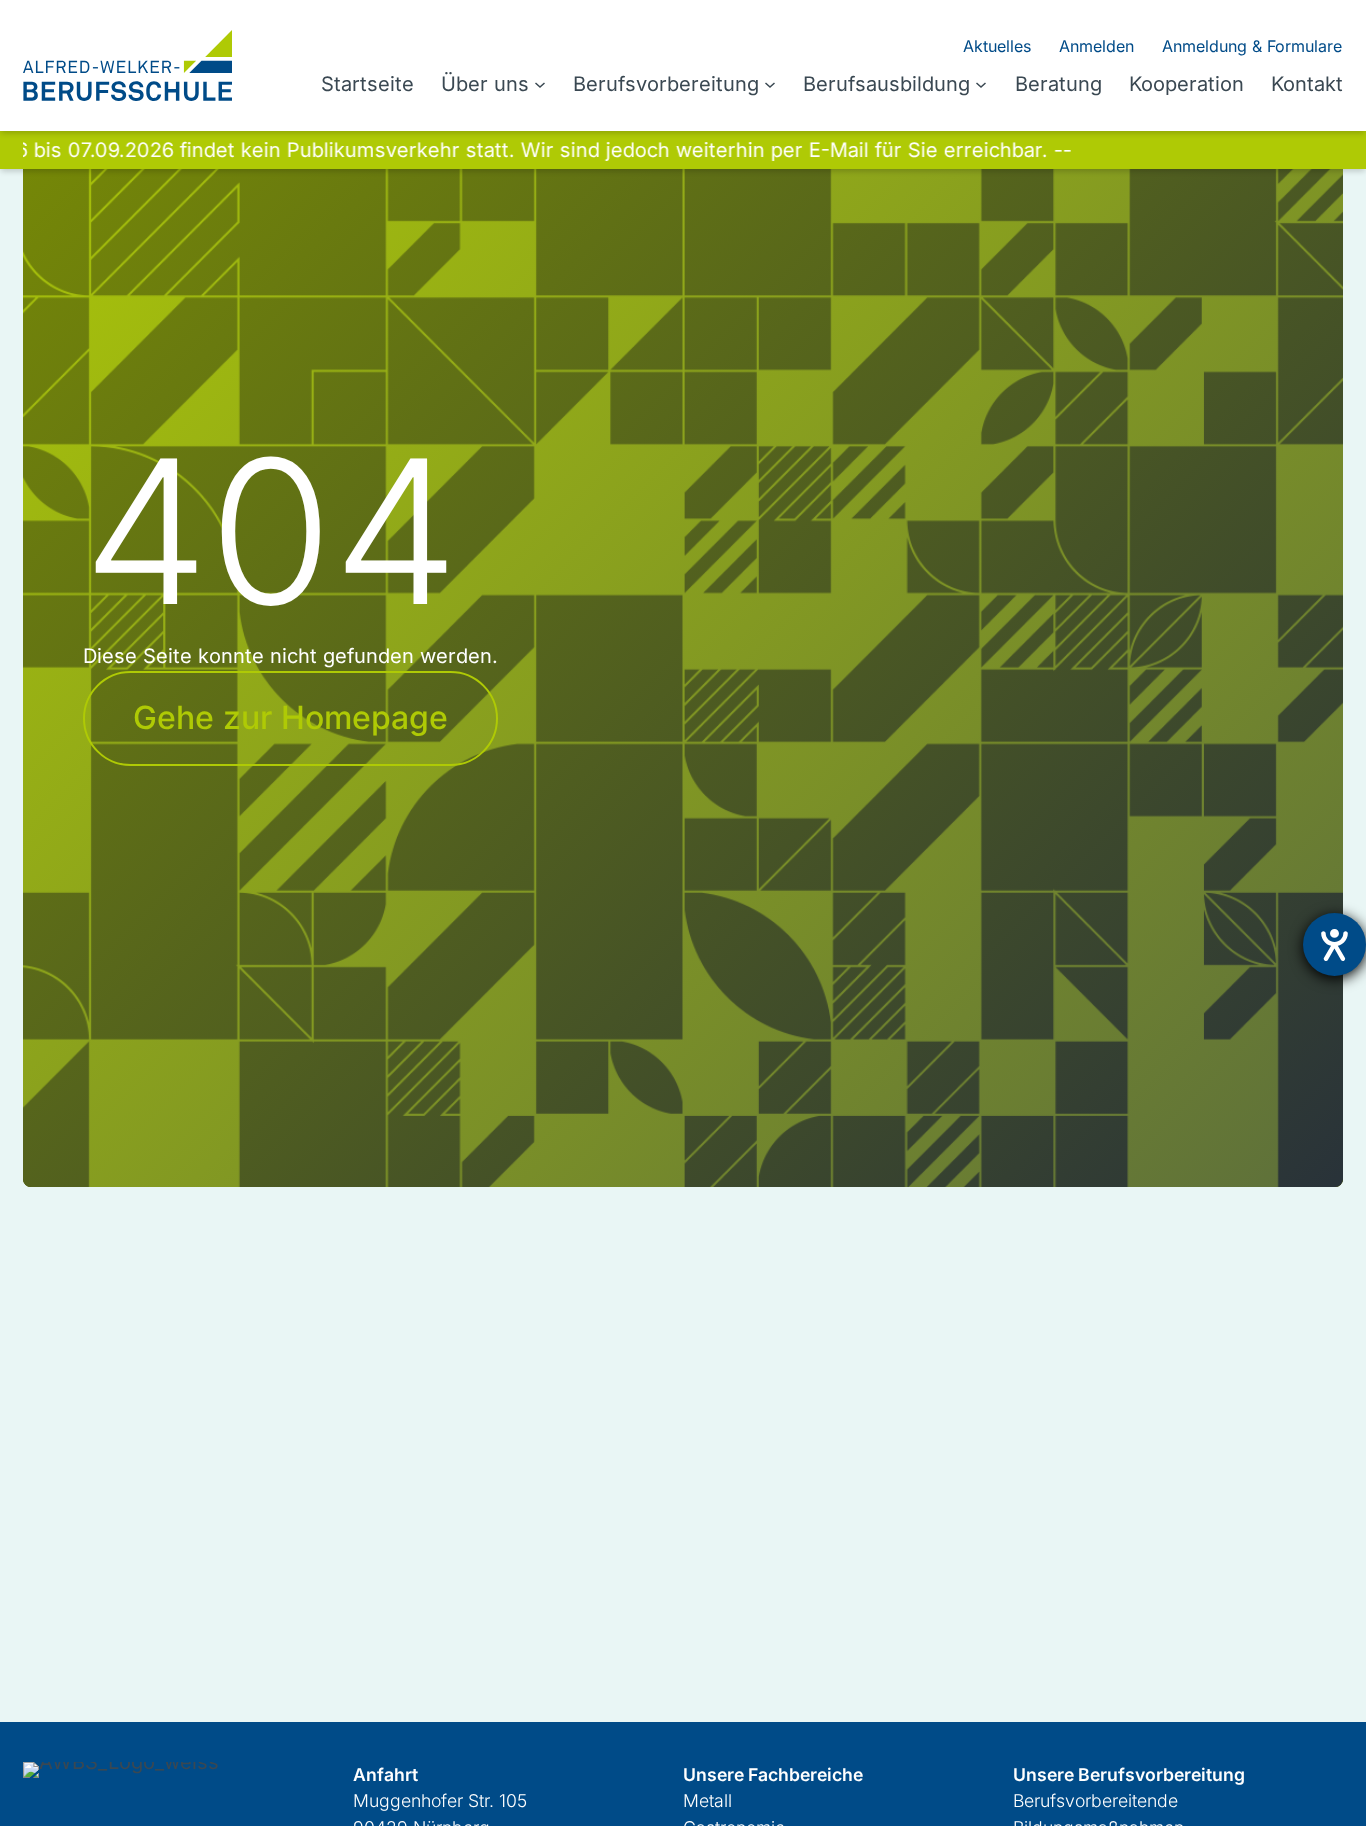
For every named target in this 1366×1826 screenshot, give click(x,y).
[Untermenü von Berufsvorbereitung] (770, 84)
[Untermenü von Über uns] (540, 84)
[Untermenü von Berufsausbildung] (981, 84)
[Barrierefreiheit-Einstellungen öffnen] (1334, 944)
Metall (707, 1800)
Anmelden (1096, 46)
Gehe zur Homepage (290, 717)
